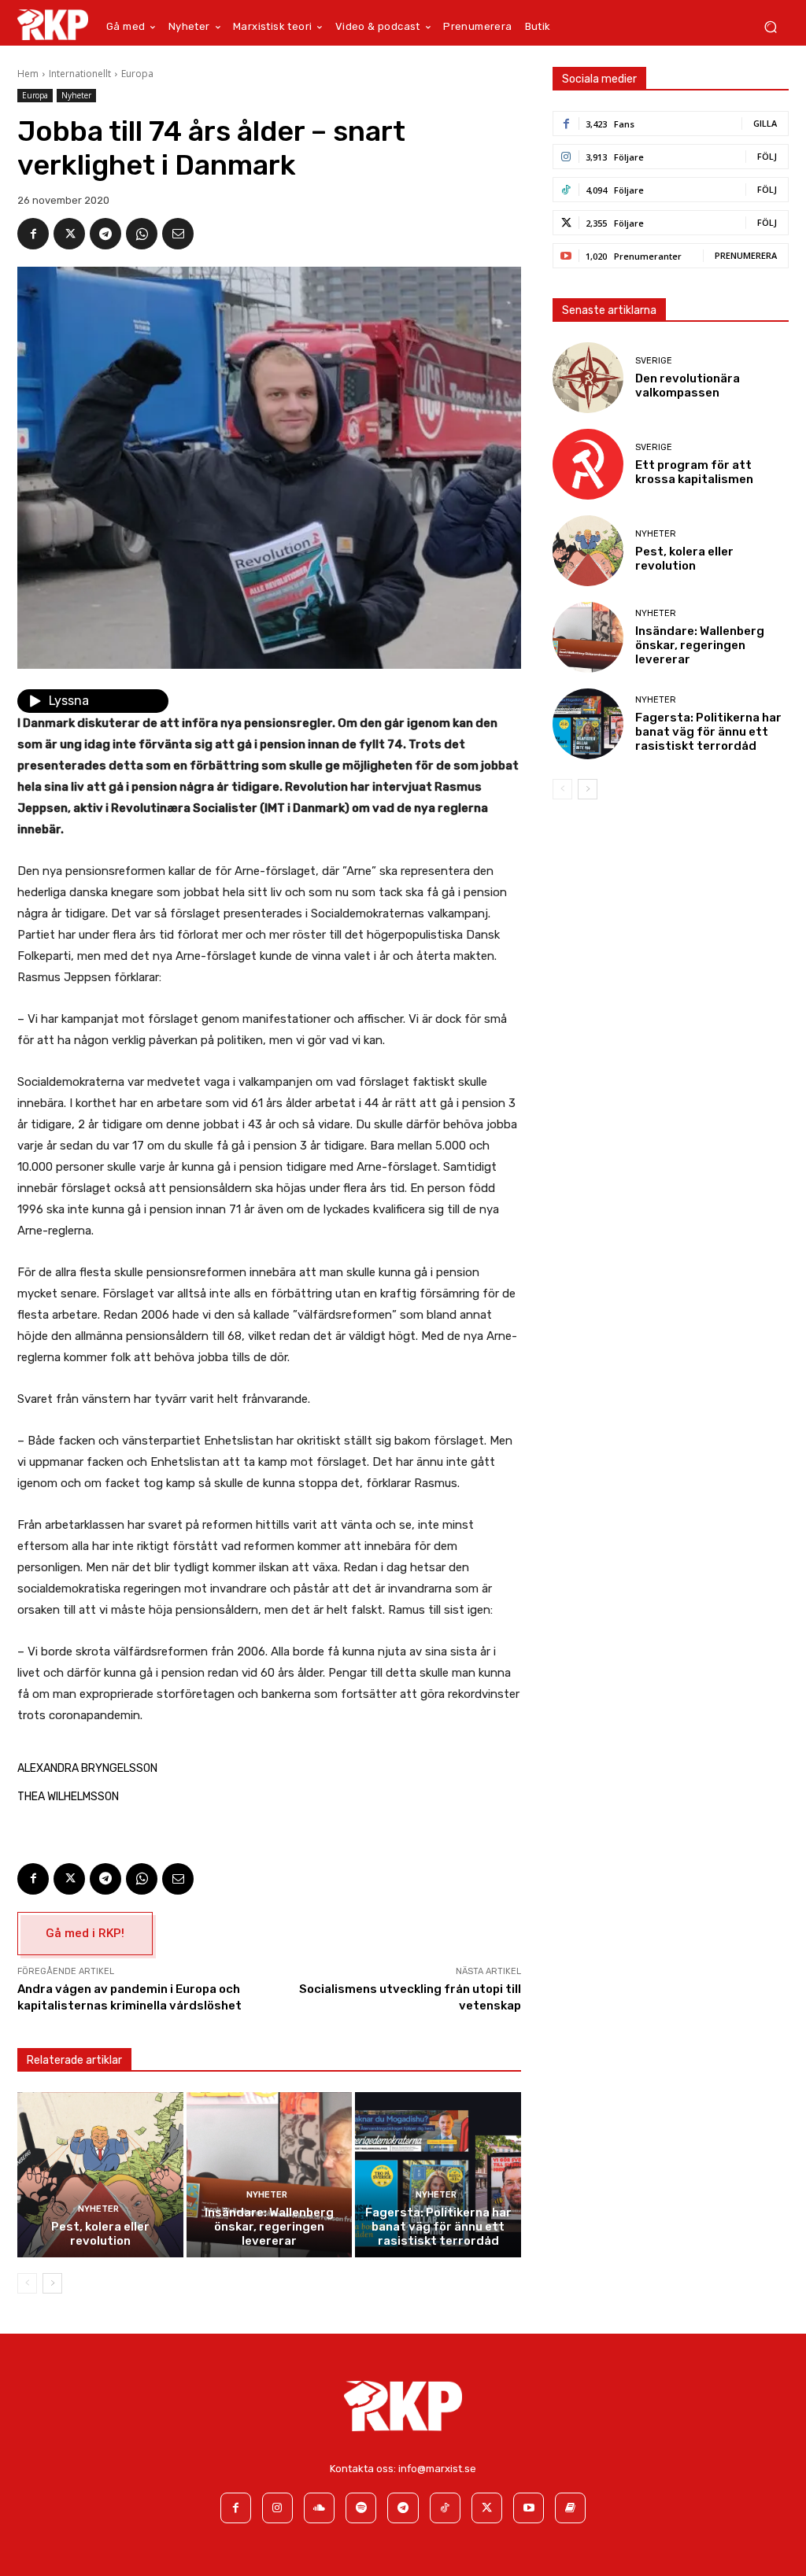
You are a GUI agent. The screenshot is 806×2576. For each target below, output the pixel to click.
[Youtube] (529, 2508)
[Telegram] (105, 234)
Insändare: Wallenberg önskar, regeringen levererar (269, 2227)
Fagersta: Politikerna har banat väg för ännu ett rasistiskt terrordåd (438, 2227)
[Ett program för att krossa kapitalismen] (588, 464)
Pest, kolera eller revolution (100, 2234)
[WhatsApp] (142, 234)
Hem (28, 74)
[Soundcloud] (319, 2508)
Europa (137, 74)
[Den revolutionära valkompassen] (588, 378)
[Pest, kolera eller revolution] (100, 2175)
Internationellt (80, 74)
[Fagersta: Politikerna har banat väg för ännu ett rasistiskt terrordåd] (438, 2175)
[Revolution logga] (53, 24)
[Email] (178, 234)
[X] (69, 234)
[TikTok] (445, 2508)
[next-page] (52, 2283)
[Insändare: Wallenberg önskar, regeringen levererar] (270, 2175)
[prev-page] (27, 2283)
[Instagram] (277, 2508)
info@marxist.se (437, 2469)
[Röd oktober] (570, 2508)
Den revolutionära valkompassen (688, 386)
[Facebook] (33, 234)
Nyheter (76, 95)
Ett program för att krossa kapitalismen (694, 472)
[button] (770, 27)
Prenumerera (746, 255)
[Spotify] (361, 2508)
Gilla (765, 123)
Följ (767, 156)
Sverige (654, 361)
